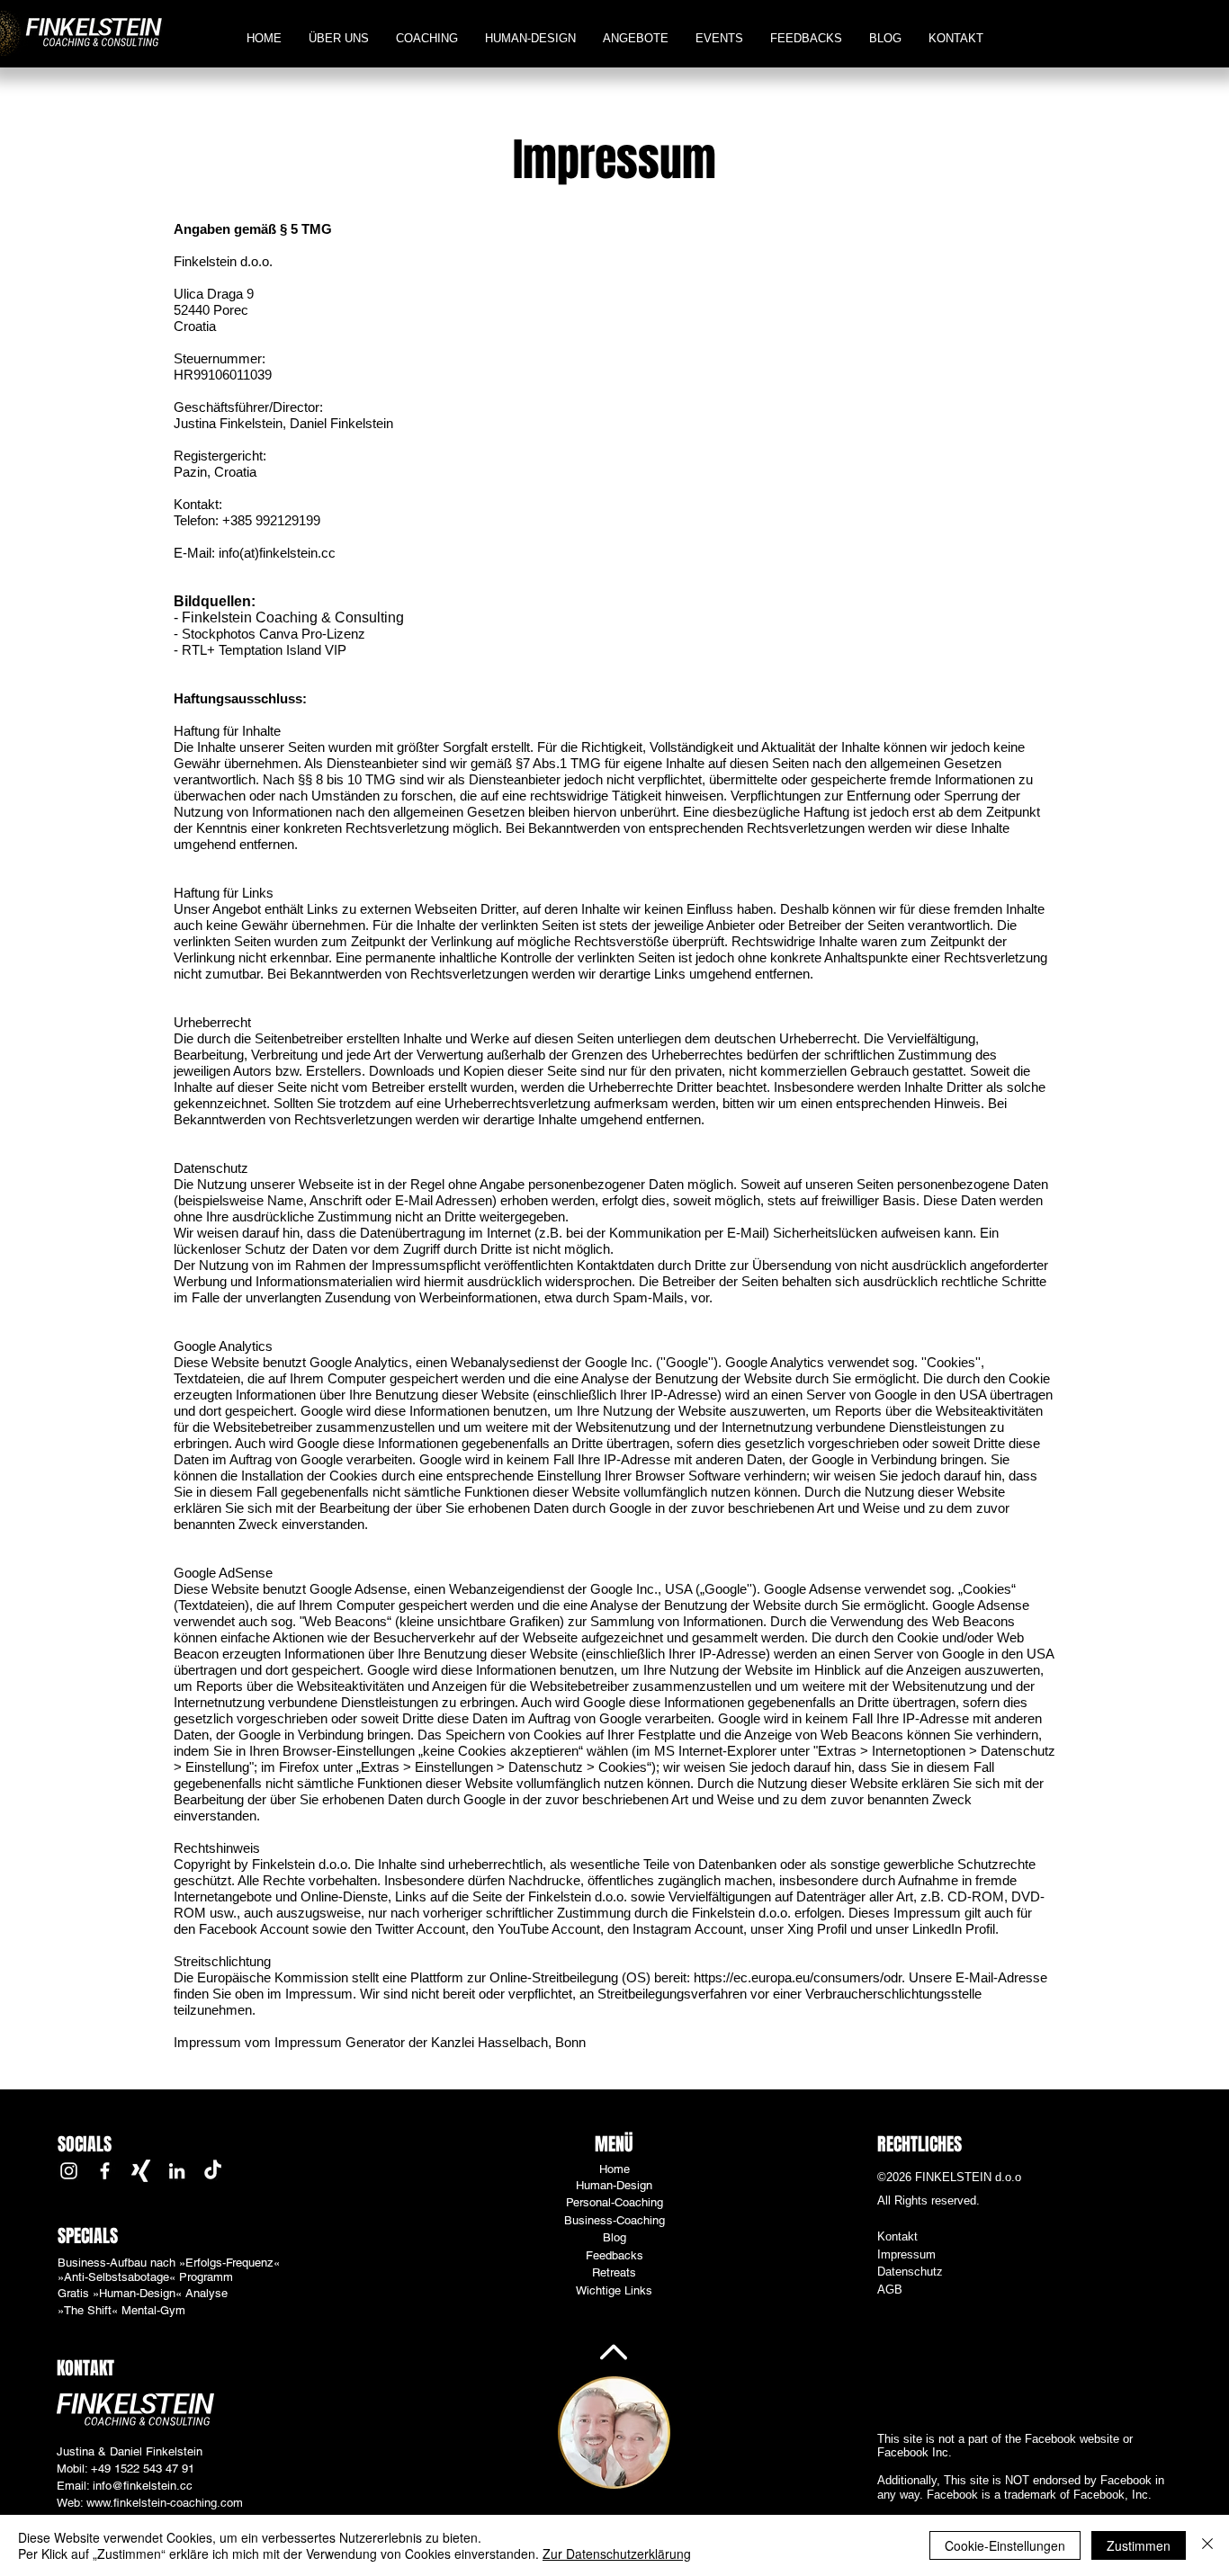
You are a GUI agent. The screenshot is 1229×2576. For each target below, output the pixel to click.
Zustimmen (1139, 2545)
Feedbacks (614, 2255)
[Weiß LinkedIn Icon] (177, 2171)
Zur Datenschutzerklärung (617, 2554)
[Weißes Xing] (141, 2171)
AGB (890, 2290)
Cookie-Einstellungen (1005, 2545)
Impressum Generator (340, 2042)
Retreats (614, 2272)
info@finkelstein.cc (143, 2486)
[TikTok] (213, 2171)
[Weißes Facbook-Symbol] (105, 2171)
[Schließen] (1207, 2545)
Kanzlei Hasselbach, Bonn (508, 2042)
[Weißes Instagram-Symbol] (69, 2171)
